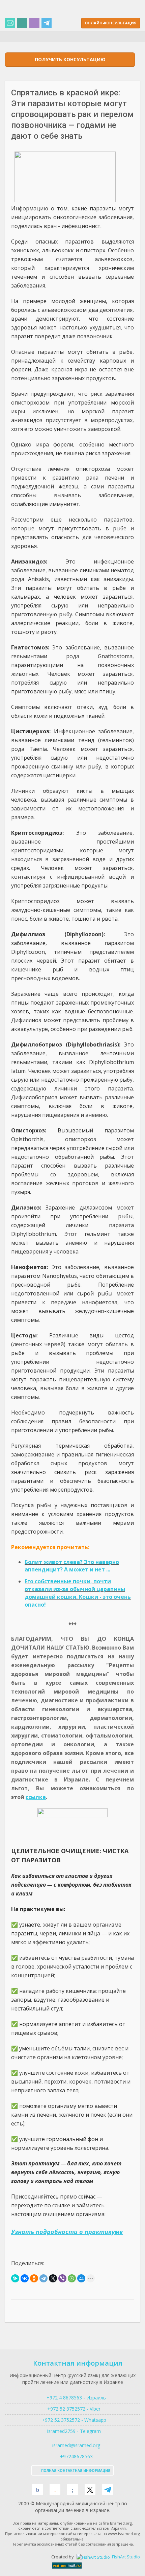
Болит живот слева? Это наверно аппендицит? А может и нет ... (72, 1566)
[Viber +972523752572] (34, 24)
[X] (53, 2278)
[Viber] (62, 2278)
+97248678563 (76, 2456)
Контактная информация (78, 2363)
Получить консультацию (70, 59)
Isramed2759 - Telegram (72, 2431)
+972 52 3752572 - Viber (72, 2409)
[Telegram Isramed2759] (47, 24)
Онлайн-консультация (111, 23)
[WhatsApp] (72, 2278)
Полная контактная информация (75, 2470)
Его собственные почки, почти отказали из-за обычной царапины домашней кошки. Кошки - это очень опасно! (78, 1593)
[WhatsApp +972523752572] (22, 24)
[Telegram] (43, 2278)
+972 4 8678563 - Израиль (76, 2398)
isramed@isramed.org (76, 2445)
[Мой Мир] (81, 2278)
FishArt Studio (125, 2557)
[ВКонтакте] (25, 2278)
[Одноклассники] (34, 2278)
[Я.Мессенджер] (15, 2278)
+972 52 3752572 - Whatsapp (73, 2420)
